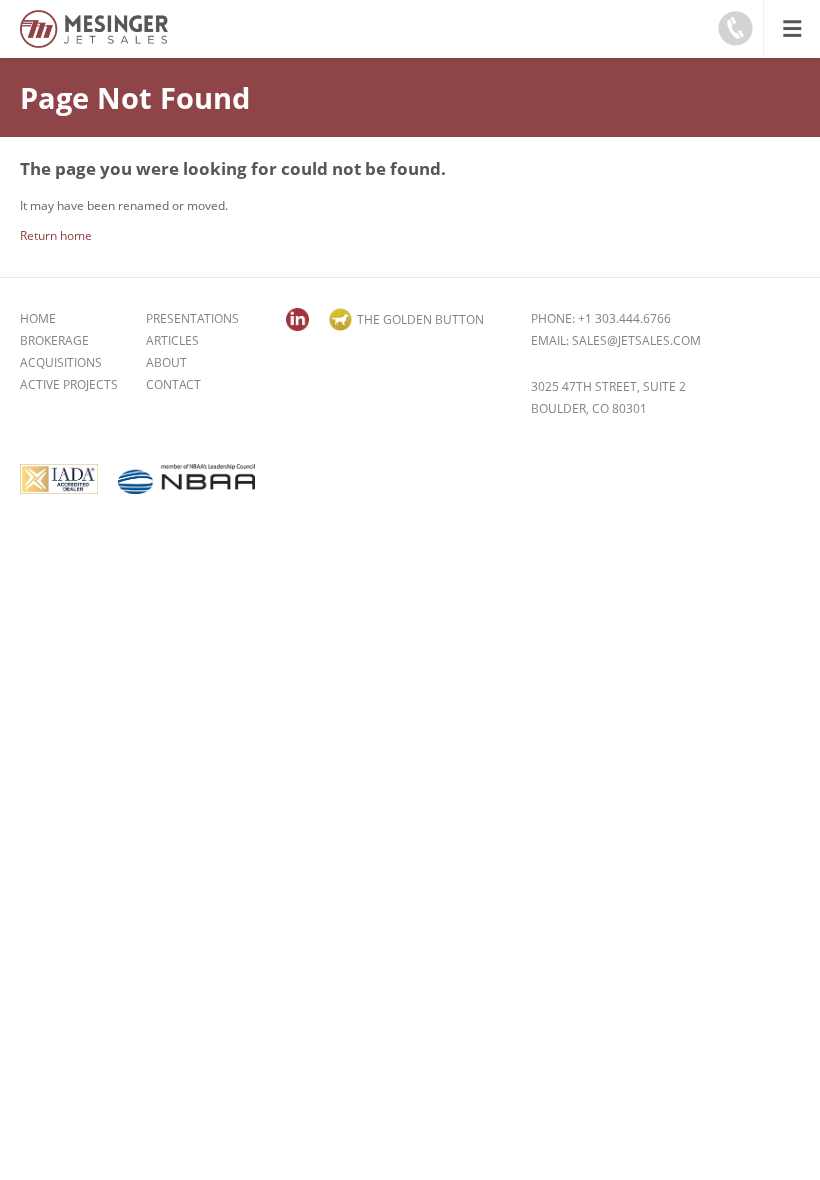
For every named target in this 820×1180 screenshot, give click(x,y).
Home (38, 318)
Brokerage (54, 340)
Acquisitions (61, 362)
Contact (173, 384)
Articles (172, 340)
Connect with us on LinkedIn (297, 319)
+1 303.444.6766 (624, 318)
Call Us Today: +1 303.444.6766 (735, 28)
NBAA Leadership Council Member (186, 479)
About (166, 362)
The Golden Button (420, 319)
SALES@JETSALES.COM (636, 340)
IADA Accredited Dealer (59, 479)
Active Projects (69, 384)
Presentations (192, 318)
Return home (56, 235)
